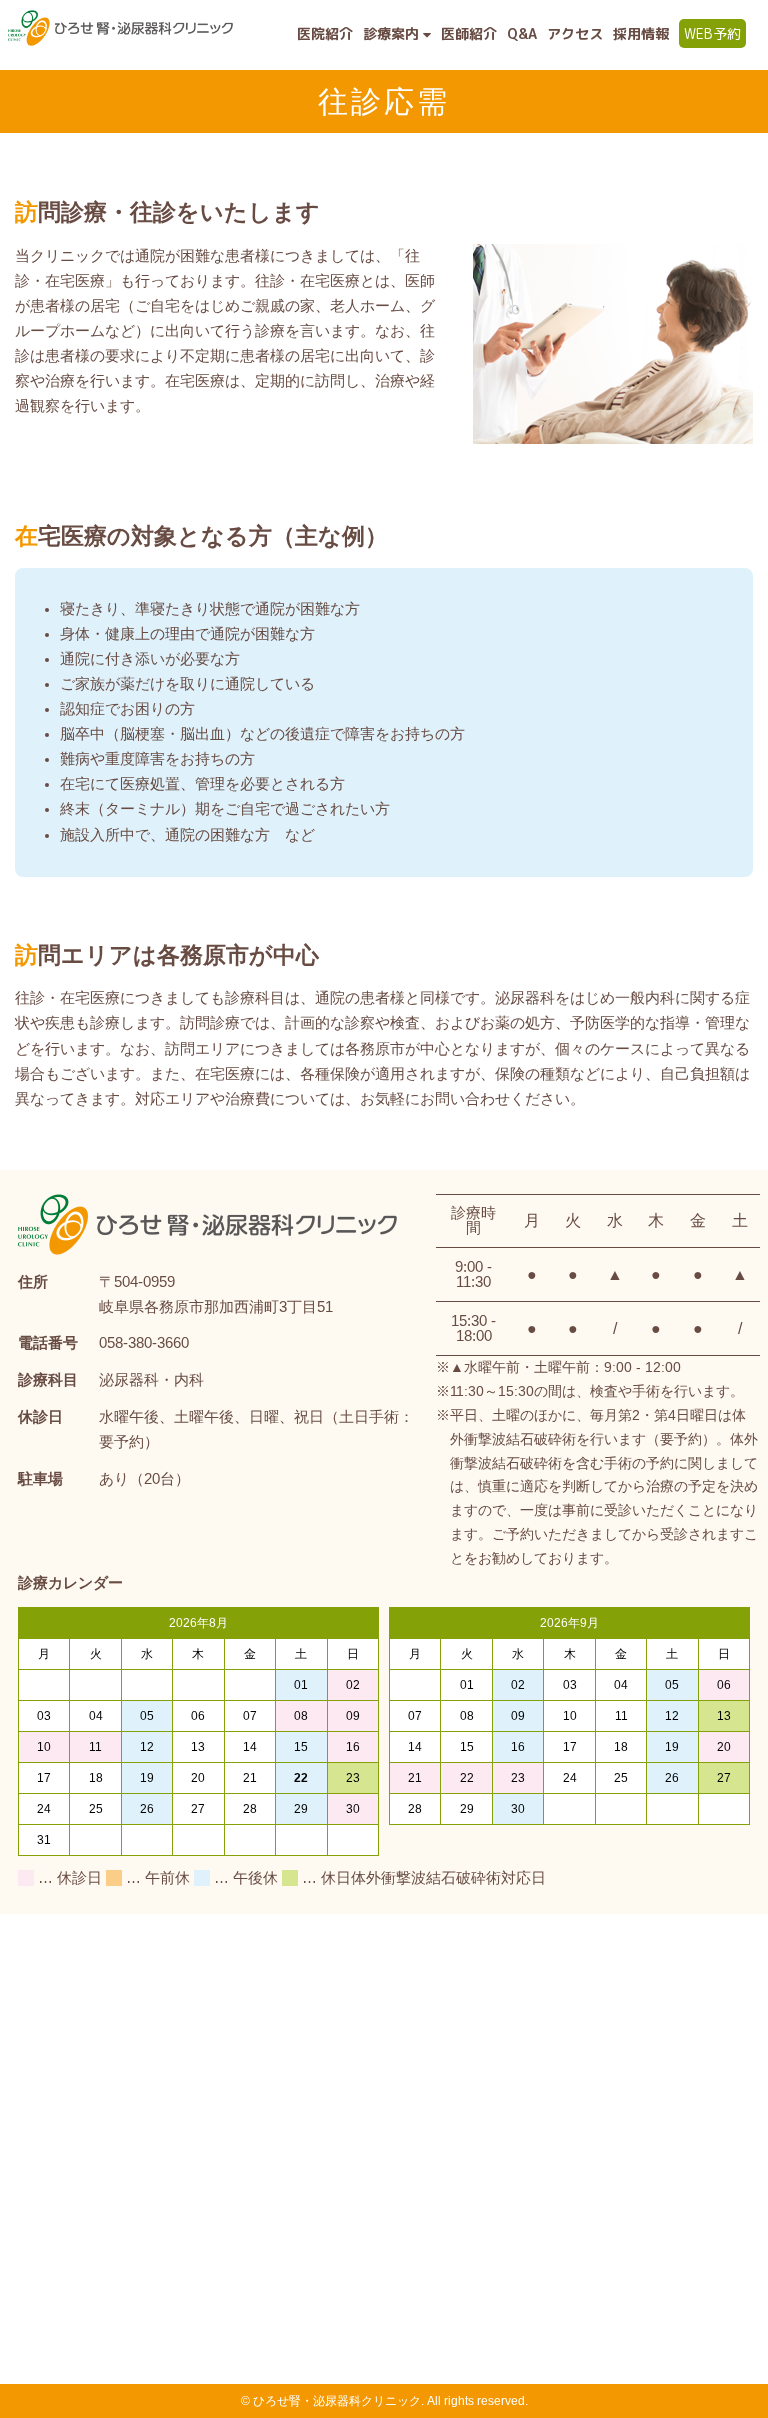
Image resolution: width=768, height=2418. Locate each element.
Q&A (522, 33)
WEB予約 (712, 33)
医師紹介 (469, 33)
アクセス (575, 33)
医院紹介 (325, 33)
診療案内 (393, 33)
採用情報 (641, 33)
